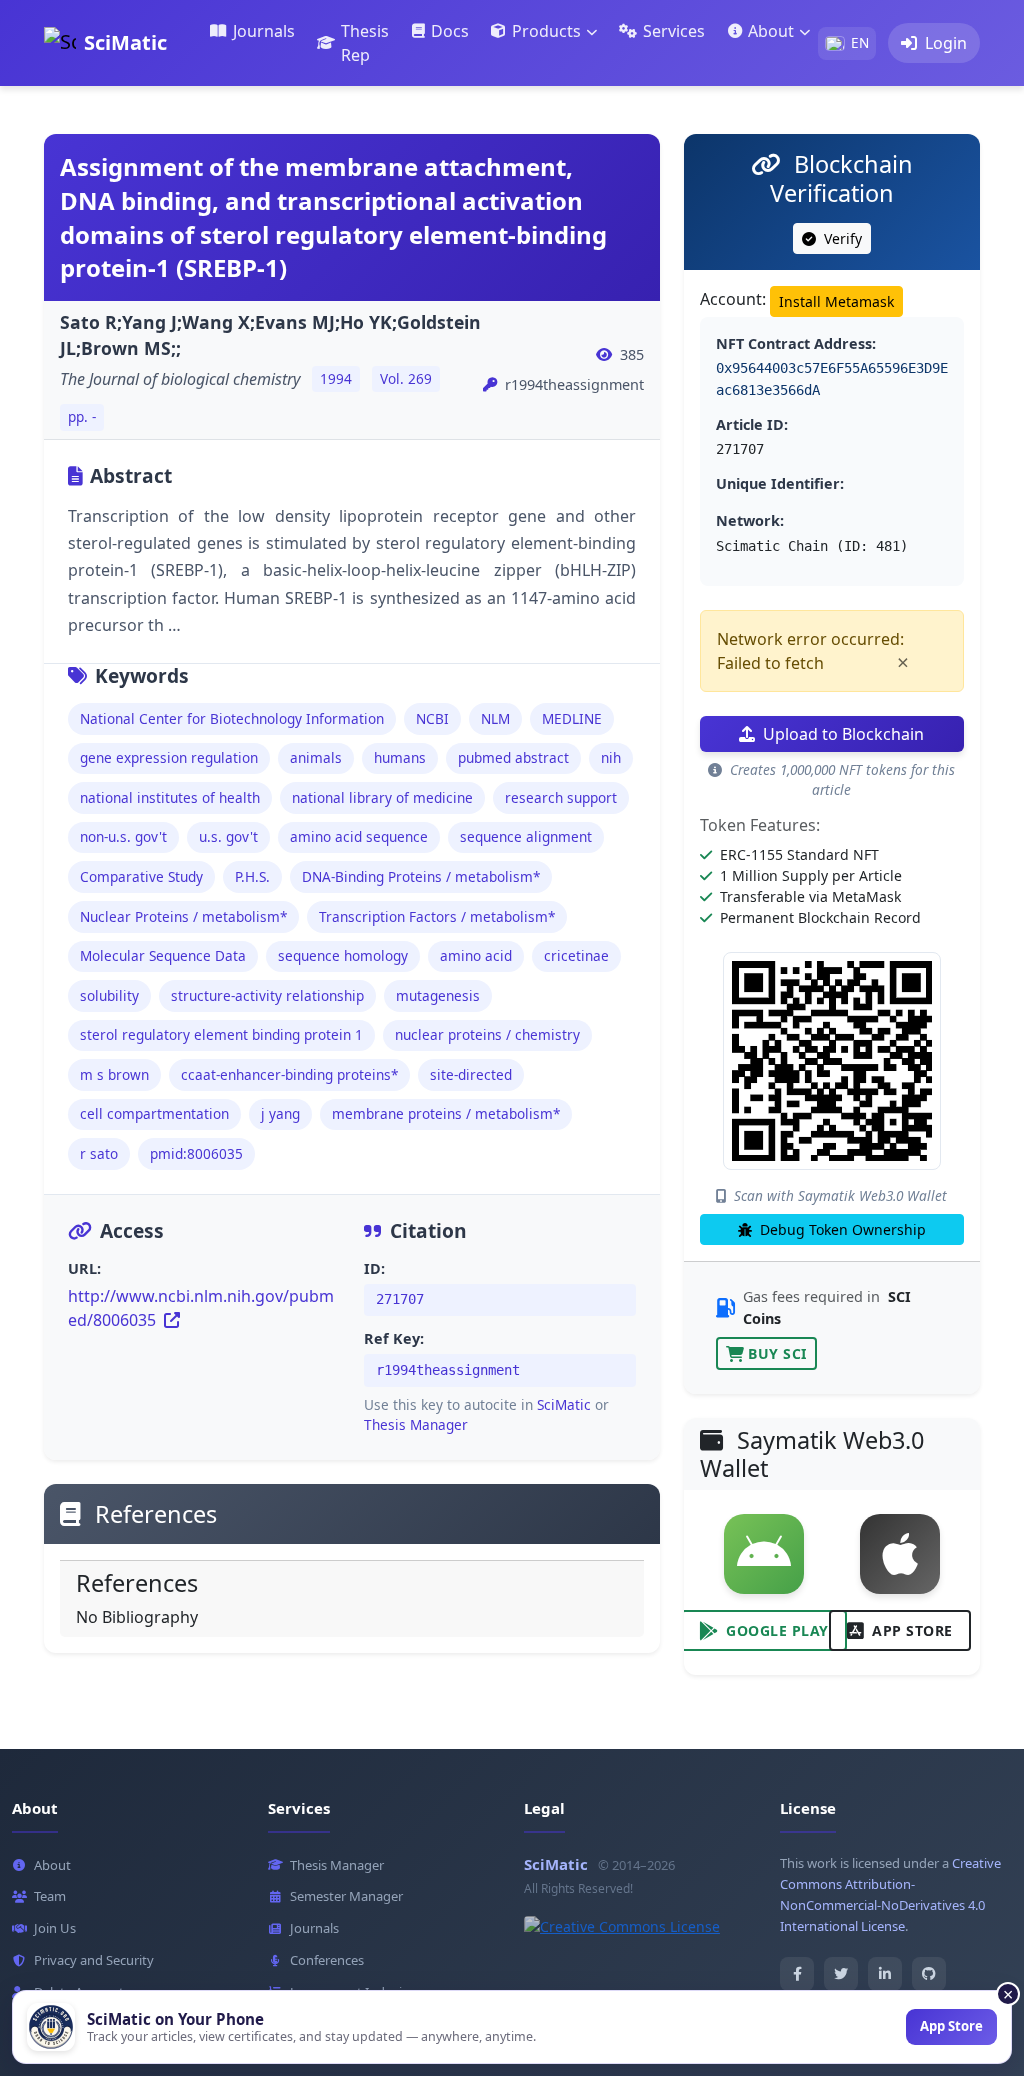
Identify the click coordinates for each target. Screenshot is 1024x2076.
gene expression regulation (169, 757)
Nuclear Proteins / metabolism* (183, 916)
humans (400, 757)
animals (316, 757)
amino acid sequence (359, 836)
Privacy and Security (94, 1960)
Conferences (327, 1960)
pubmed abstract (513, 757)
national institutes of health (170, 797)
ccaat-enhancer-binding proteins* (289, 1074)
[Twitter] (841, 1974)
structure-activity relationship (267, 995)
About (52, 1865)
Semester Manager (346, 1896)
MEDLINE (572, 718)
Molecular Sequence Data (163, 955)
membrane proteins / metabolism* (446, 1113)
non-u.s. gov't (123, 836)
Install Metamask (836, 301)
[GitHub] (929, 1974)
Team (50, 1896)
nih (611, 757)
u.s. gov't (228, 836)
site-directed (471, 1074)
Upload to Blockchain (843, 734)
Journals (314, 1928)
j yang (280, 1113)
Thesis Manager (416, 1424)
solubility (109, 995)
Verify (841, 238)
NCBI (432, 718)
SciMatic (564, 1404)
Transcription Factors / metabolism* (437, 916)
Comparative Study (141, 876)
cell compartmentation (154, 1113)
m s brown (114, 1074)
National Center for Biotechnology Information (232, 718)
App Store (912, 1630)
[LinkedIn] (885, 1974)
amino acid (476, 955)
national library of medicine (382, 797)
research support (561, 797)
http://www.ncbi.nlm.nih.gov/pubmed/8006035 (201, 1308)
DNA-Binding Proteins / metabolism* (421, 876)
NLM (495, 718)
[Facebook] (797, 1974)
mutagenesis (438, 995)
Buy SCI (777, 1353)
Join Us (55, 1928)
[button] (543, 31)
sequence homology (343, 955)
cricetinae (576, 955)
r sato (99, 1153)
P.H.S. (252, 876)
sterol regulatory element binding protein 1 (221, 1034)
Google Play (777, 1630)
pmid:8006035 (196, 1153)
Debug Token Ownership (841, 1229)
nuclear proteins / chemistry (487, 1034)
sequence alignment (526, 836)
